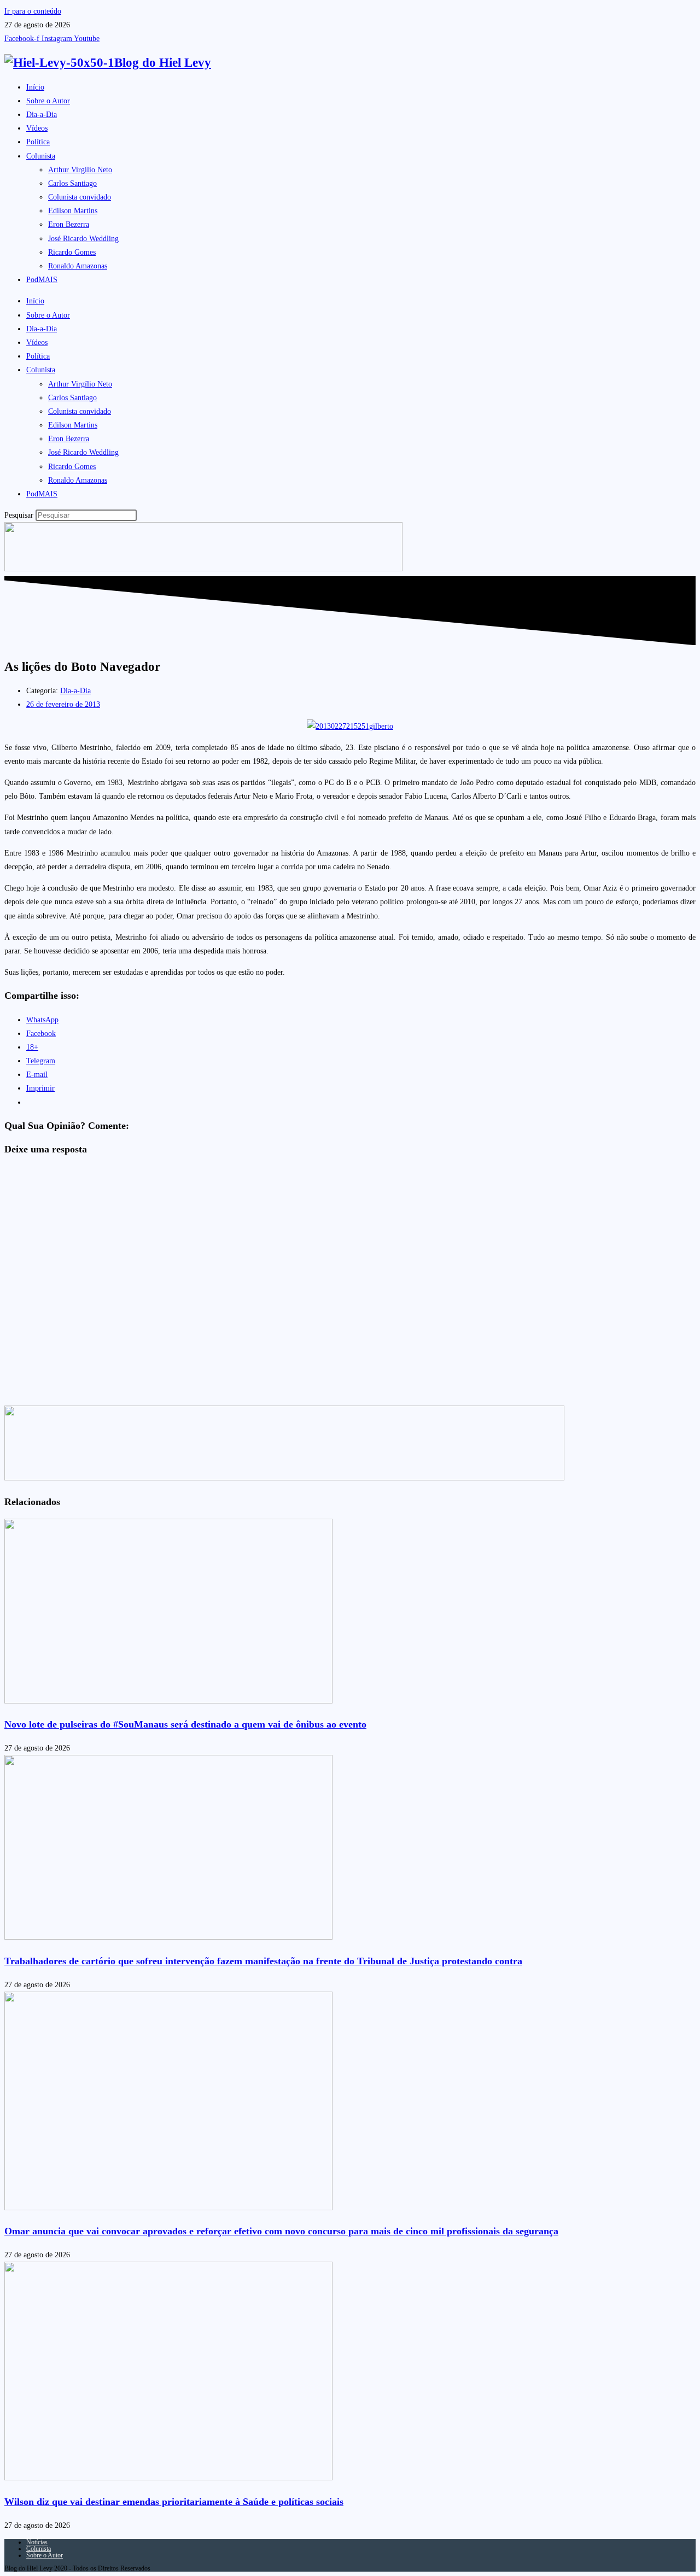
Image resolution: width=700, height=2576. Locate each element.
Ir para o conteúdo (33, 11)
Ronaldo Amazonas (78, 266)
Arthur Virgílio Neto (80, 170)
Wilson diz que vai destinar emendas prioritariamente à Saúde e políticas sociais (174, 2502)
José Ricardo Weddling (83, 239)
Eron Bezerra (69, 224)
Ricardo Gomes (72, 252)
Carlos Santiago (72, 183)
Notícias (37, 2542)
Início (35, 87)
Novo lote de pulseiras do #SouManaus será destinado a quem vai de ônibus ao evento (185, 1724)
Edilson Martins (73, 211)
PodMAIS (42, 280)
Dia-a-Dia (42, 115)
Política (38, 142)
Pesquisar (19, 515)
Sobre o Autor (48, 101)
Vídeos (37, 128)
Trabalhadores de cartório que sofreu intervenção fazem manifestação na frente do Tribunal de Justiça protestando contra (263, 1961)
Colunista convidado (80, 197)
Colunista (41, 156)
